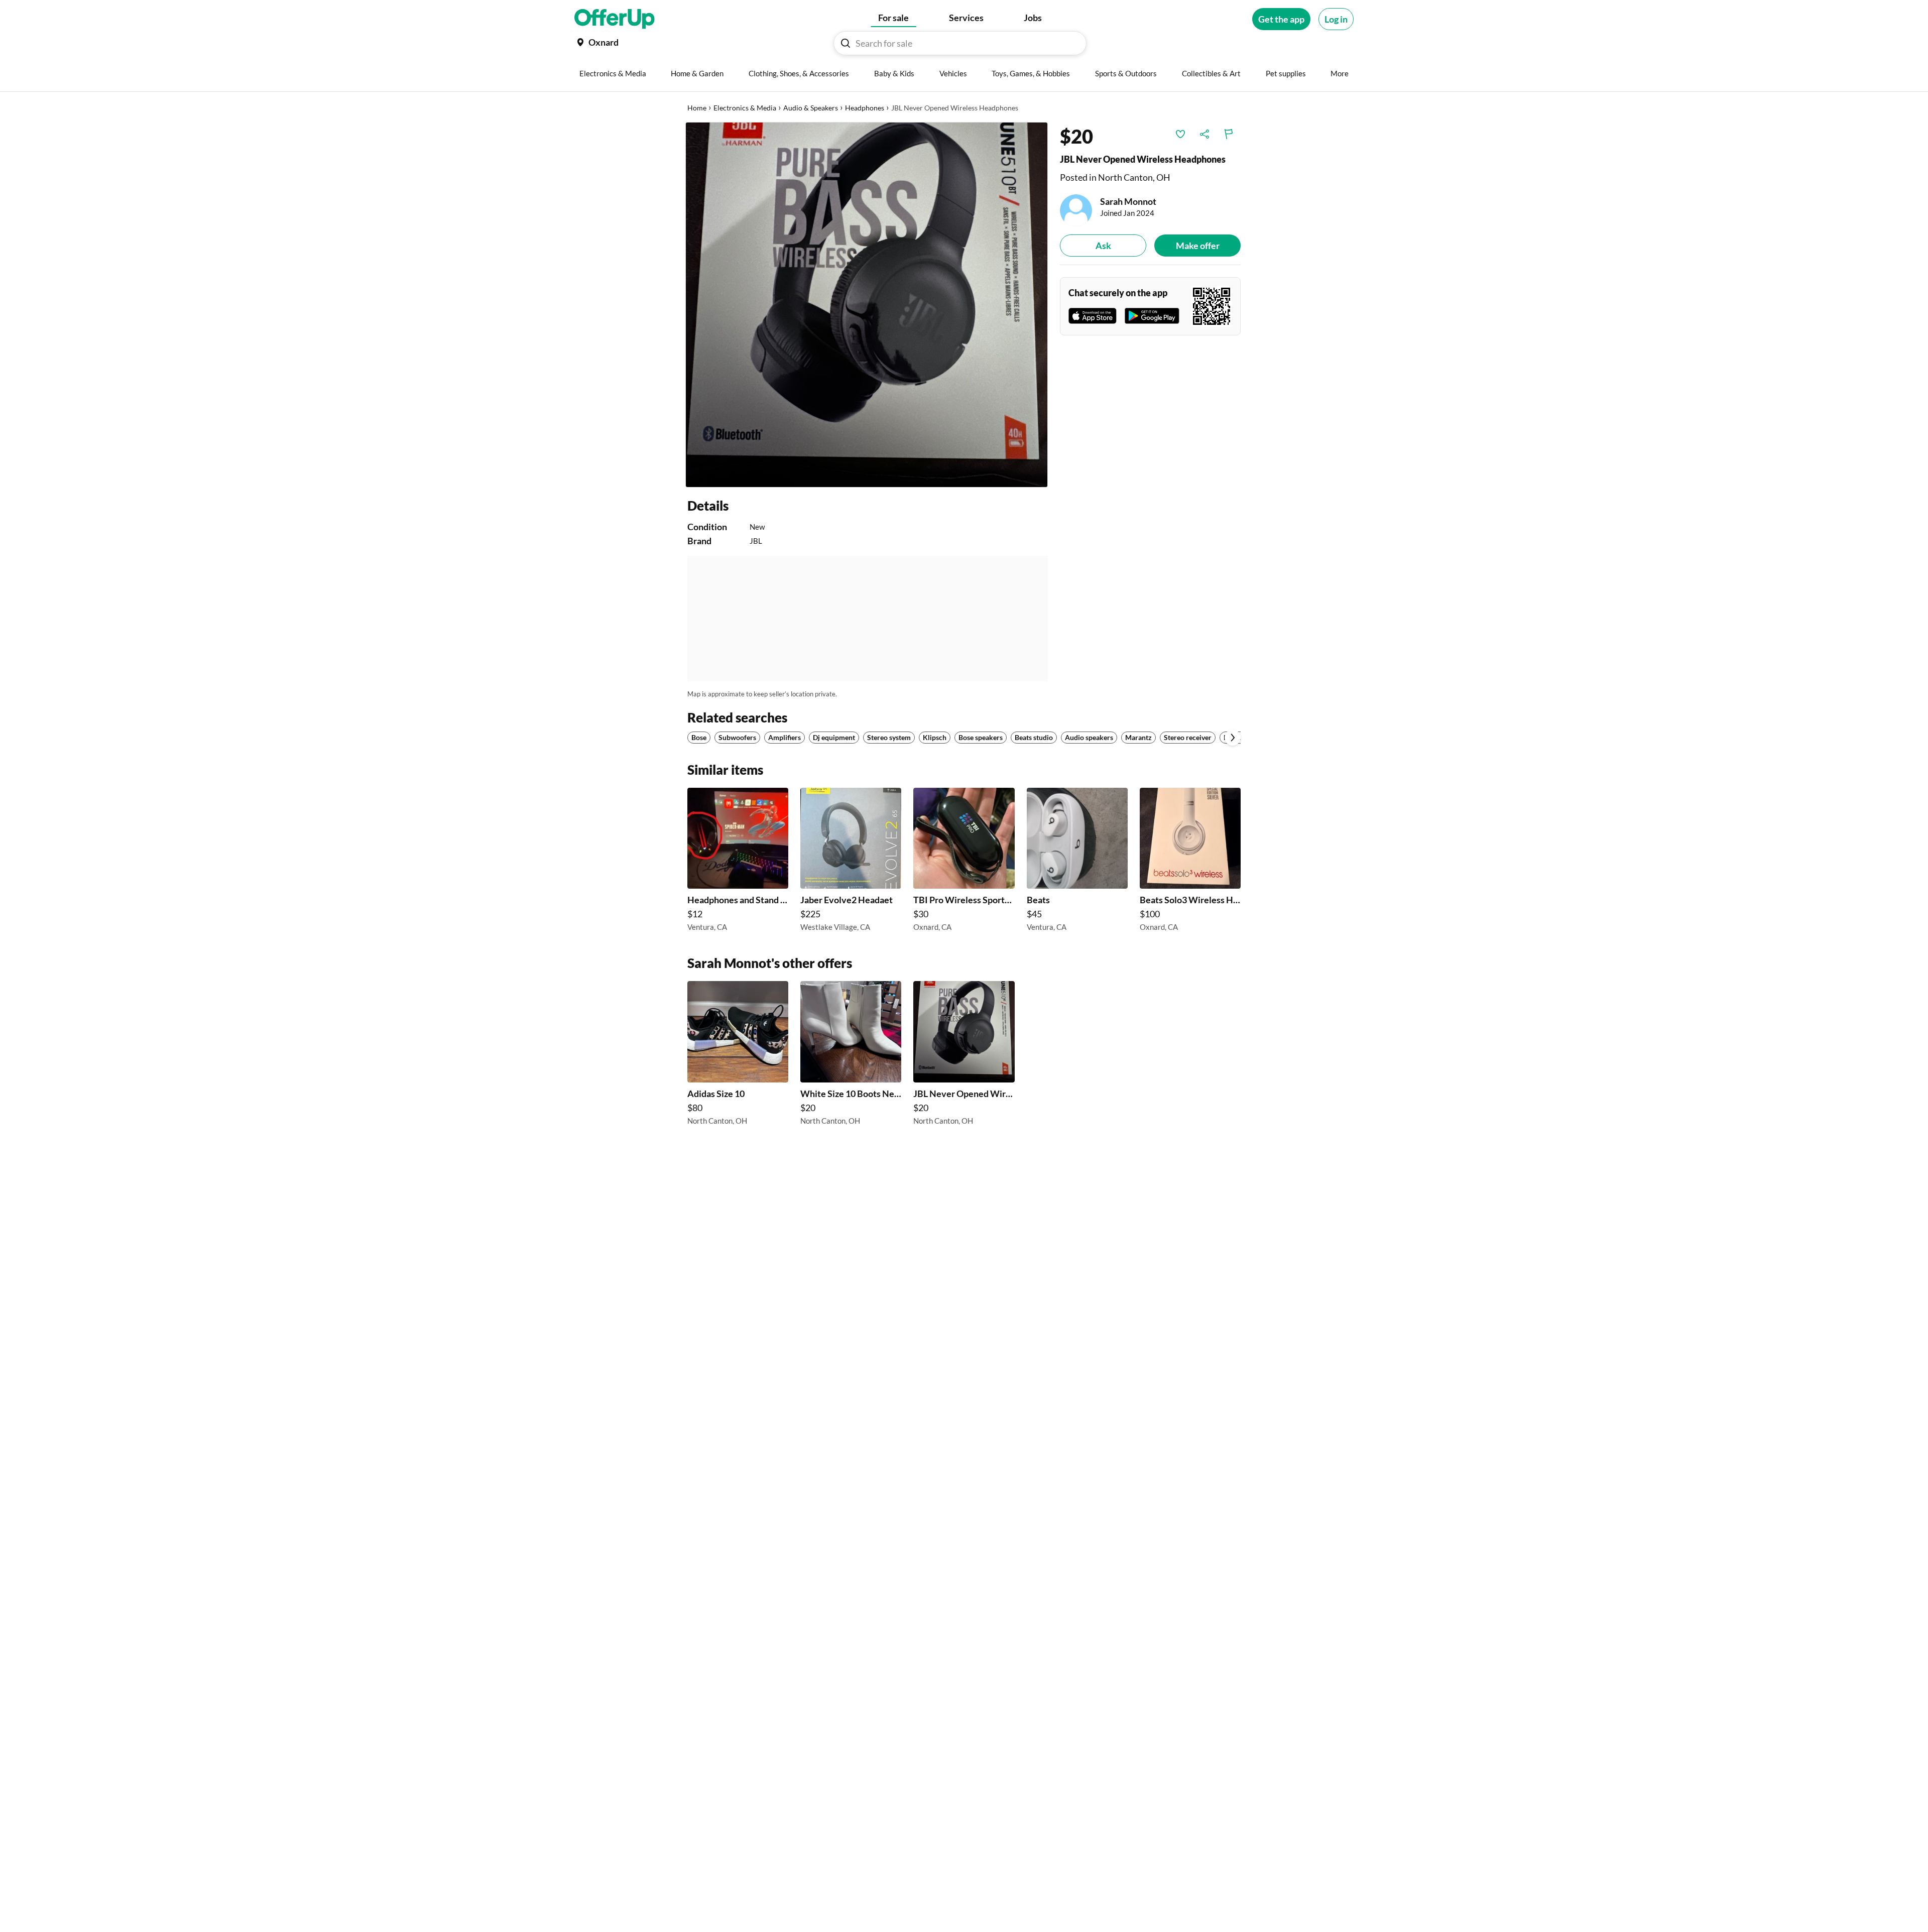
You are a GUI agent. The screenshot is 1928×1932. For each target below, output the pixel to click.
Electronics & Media (745, 108)
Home (697, 108)
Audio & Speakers (811, 108)
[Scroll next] (1233, 738)
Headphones (865, 108)
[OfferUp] (615, 19)
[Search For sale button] (846, 43)
